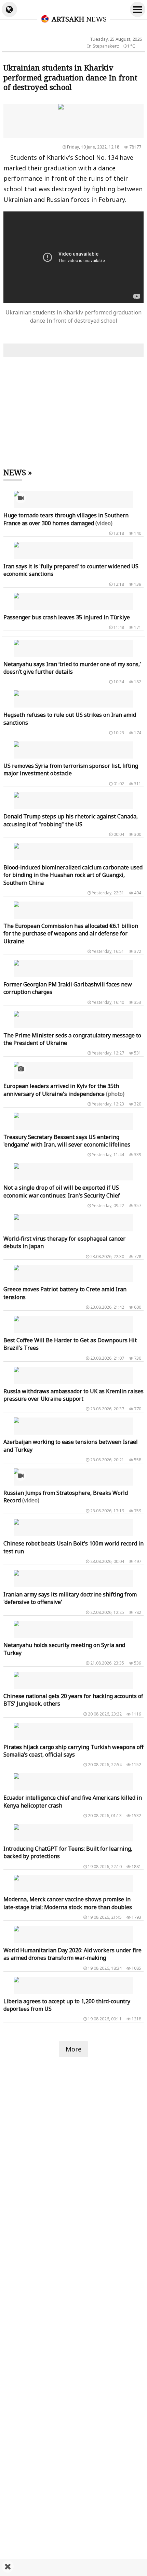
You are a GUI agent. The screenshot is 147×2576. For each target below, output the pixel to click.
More (73, 2049)
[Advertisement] (73, 2567)
